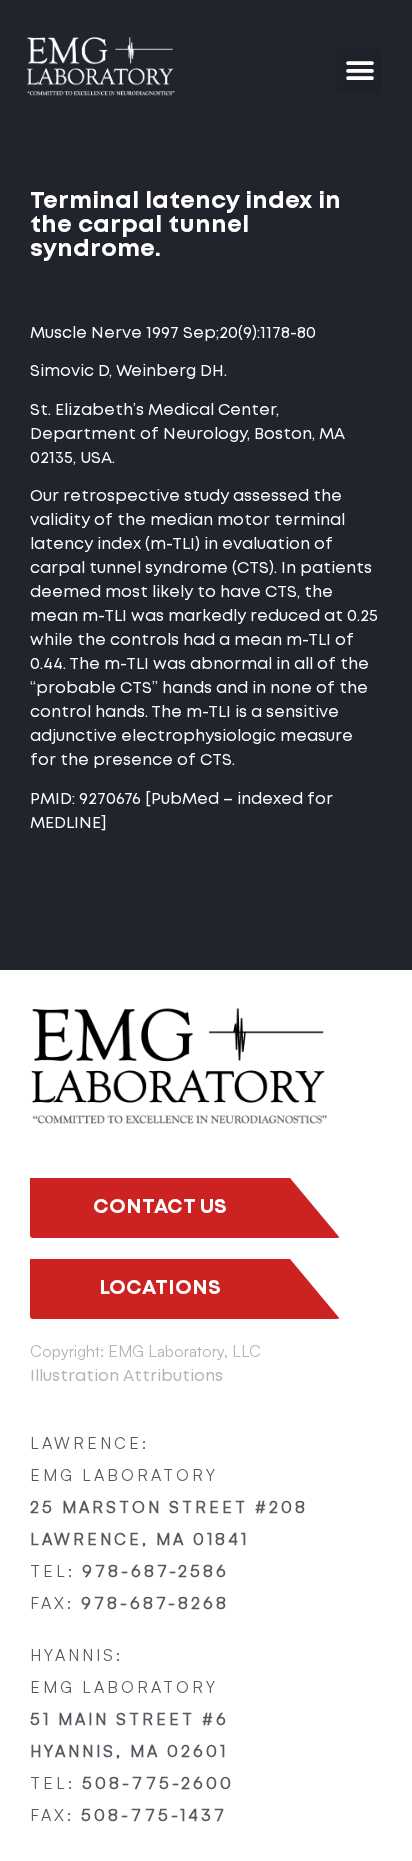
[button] (359, 71)
